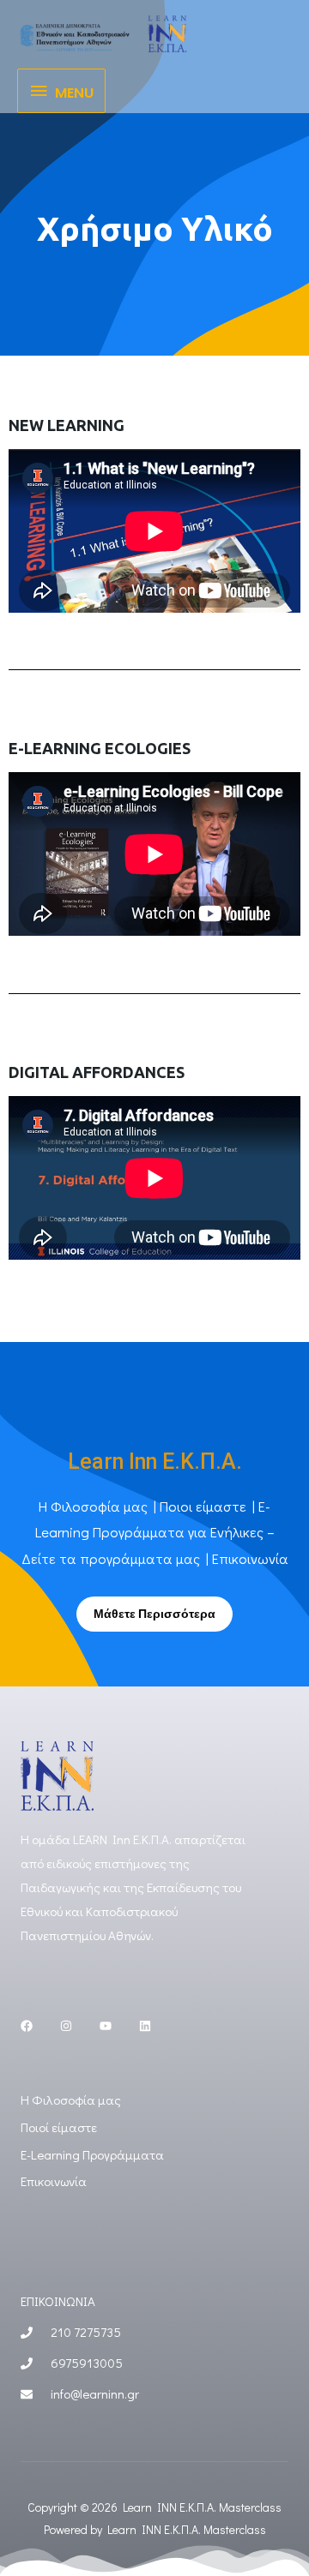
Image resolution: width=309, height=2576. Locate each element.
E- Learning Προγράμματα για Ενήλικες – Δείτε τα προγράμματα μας (148, 1532)
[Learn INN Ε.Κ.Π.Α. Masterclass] (102, 33)
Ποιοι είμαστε (203, 1506)
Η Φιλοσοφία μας (93, 1506)
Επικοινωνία (250, 1558)
